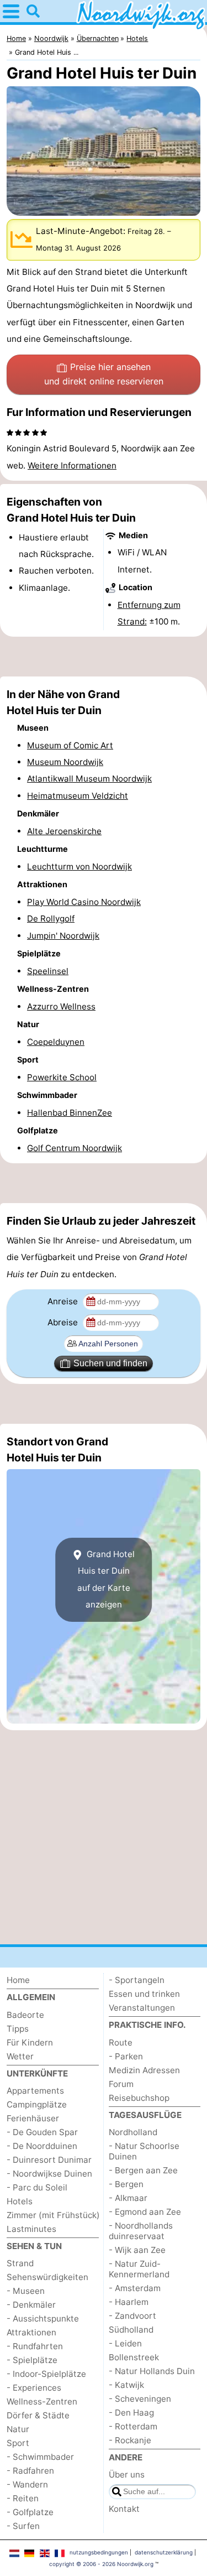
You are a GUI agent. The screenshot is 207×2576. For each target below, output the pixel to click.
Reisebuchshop (139, 2098)
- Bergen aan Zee (143, 2170)
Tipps (18, 2029)
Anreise (64, 1301)
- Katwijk (126, 2385)
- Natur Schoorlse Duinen (144, 2151)
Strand (20, 2263)
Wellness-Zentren (42, 2401)
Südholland (131, 2330)
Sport (18, 2443)
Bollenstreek (134, 2357)
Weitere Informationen (72, 465)
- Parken (126, 2056)
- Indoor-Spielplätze (46, 2374)
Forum (121, 2084)
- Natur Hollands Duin (152, 2371)
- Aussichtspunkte (43, 2319)
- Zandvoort (132, 2316)
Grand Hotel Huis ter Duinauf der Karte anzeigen (106, 1579)
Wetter (20, 2056)
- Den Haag (131, 2413)
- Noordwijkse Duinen (49, 2174)
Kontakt (124, 2509)
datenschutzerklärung (164, 2552)
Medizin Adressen (144, 2070)
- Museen (26, 2291)
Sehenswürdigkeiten (47, 2277)
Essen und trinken (144, 1994)
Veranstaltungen (142, 2008)
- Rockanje (130, 2440)
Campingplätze (37, 2104)
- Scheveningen (140, 2399)
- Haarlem (129, 2302)
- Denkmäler (31, 2305)
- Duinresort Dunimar (49, 2160)
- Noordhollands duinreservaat (141, 2231)
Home (18, 1980)
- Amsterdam (135, 2288)
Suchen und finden (110, 1363)
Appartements (35, 2091)
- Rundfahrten (35, 2346)
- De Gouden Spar (42, 2132)
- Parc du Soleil (37, 2187)
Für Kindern (30, 2042)
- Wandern (27, 2484)
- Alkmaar (128, 2198)
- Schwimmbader (40, 2457)
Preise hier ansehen (104, 374)
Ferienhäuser (33, 2118)
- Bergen (126, 2184)
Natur (18, 2429)
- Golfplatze (30, 2512)
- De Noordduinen (42, 2146)
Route (121, 2042)
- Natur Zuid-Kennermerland (139, 2269)
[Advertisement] (104, 657)
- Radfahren (30, 2471)
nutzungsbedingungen (99, 2552)
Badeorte (25, 2015)
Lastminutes (31, 2229)
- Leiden (125, 2343)
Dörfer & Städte (38, 2415)
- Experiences (34, 2388)
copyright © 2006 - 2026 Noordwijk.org (101, 2564)
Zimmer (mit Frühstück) (53, 2215)
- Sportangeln (137, 1980)
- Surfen (23, 2526)
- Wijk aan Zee (137, 2250)
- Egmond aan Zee (145, 2212)
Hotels (20, 2201)
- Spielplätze (32, 2360)
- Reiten (23, 2498)
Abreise (64, 1322)
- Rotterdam (133, 2426)
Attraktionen (31, 2332)
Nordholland (133, 2132)
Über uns (127, 2474)
